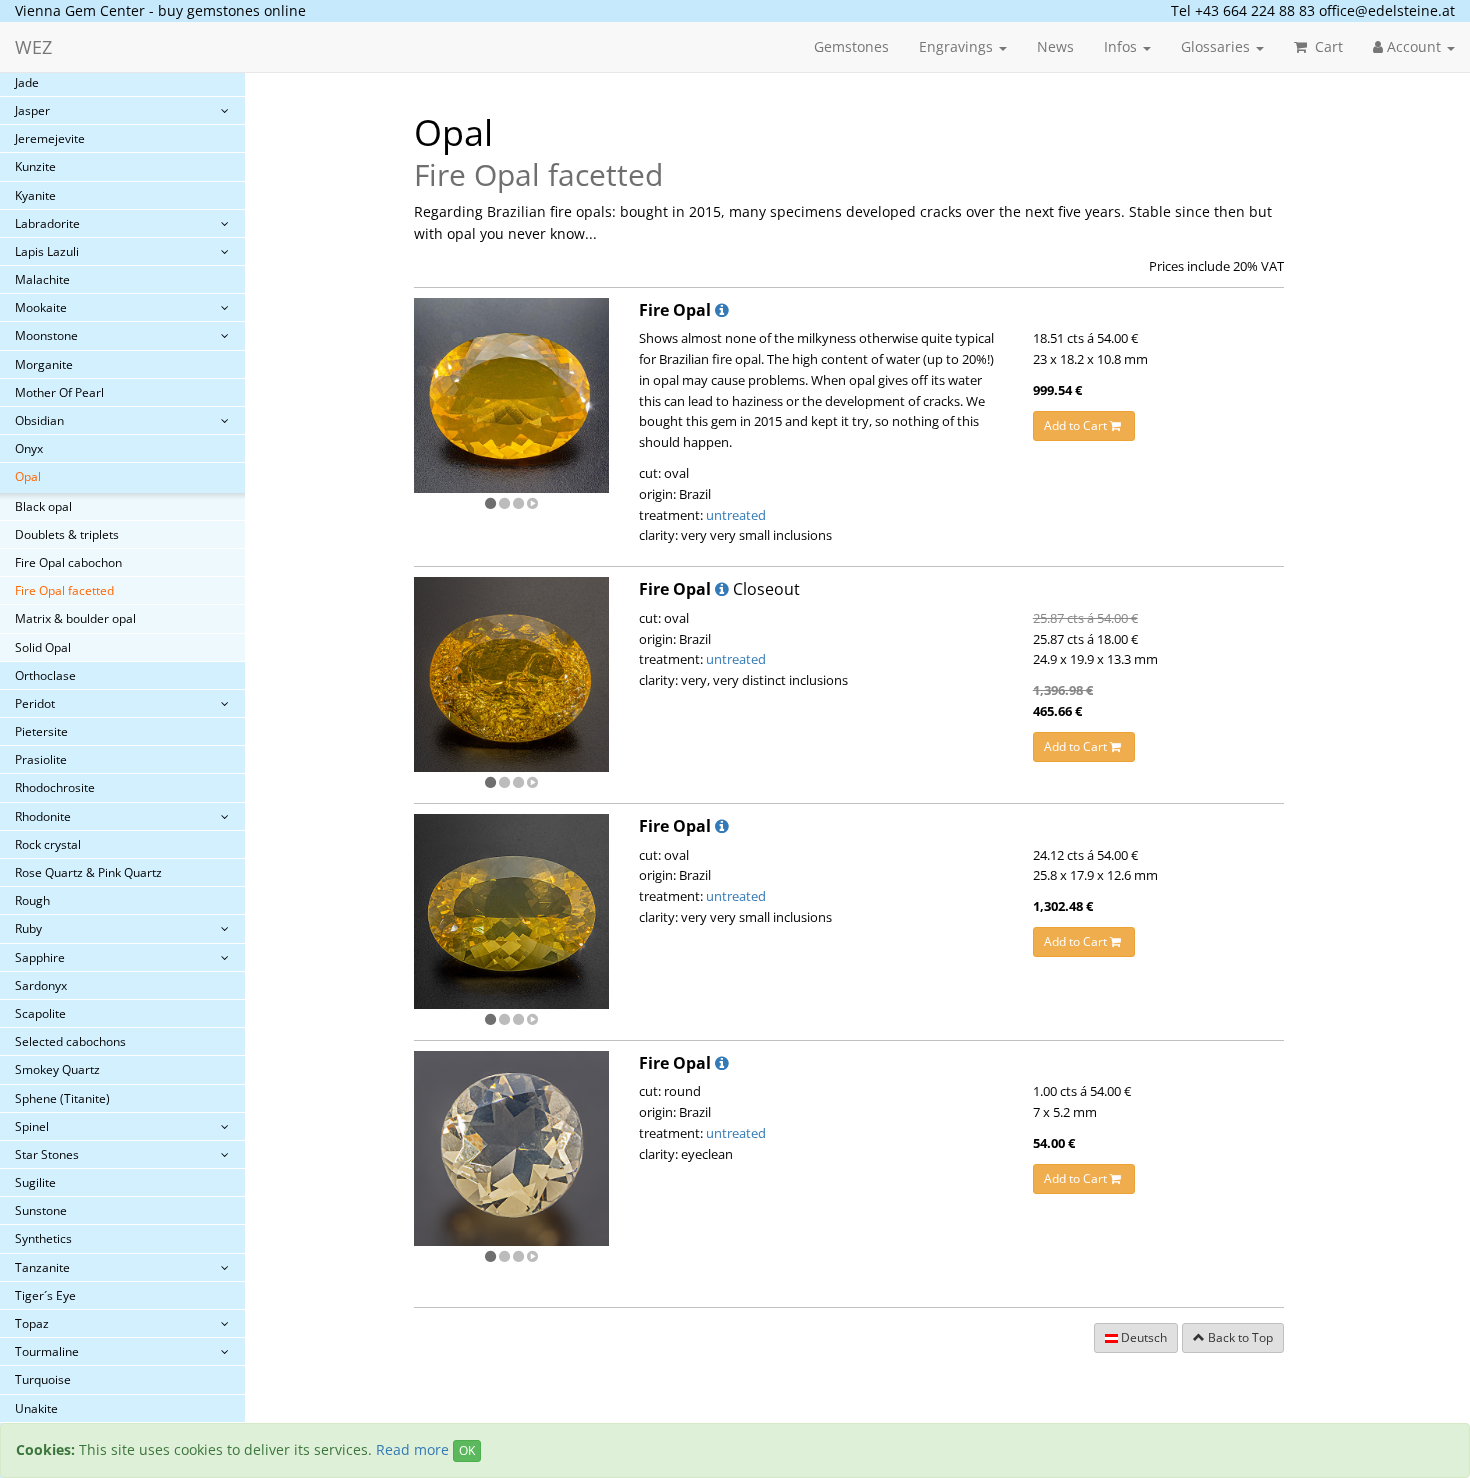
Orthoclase (45, 675)
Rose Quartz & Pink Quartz (88, 872)
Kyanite (35, 195)
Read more (412, 1449)
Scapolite (40, 1013)
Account (1414, 46)
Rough (32, 900)
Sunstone (41, 1210)
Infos (1122, 46)
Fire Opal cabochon (68, 562)
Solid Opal (43, 647)
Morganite (44, 364)
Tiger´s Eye (45, 1295)
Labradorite (47, 223)
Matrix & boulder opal (75, 618)
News (1055, 46)
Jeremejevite (50, 138)
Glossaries (1217, 46)
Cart (1327, 46)
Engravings (958, 46)
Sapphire (40, 957)
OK (467, 1450)
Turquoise (43, 1379)
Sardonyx (41, 985)
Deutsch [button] (1142, 1337)
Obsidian (39, 420)
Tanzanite (42, 1267)
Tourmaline (47, 1351)
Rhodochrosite (55, 787)
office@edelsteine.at (1387, 10)
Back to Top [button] (1239, 1337)
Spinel (32, 1126)
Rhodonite (43, 816)
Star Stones (47, 1154)
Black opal (43, 506)
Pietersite (41, 731)
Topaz (32, 1323)
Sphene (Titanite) (62, 1098)
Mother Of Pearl (59, 392)
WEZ (33, 47)
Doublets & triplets (67, 534)
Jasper (32, 110)
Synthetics (43, 1238)
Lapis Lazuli (47, 251)
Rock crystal (48, 844)
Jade (27, 82)
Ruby (28, 928)
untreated (736, 515)
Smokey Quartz (57, 1069)
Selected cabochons (70, 1041)
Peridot (35, 703)
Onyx (29, 448)
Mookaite (41, 307)
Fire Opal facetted (64, 590)
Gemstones (851, 46)
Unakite (36, 1408)
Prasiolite (41, 759)
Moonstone (46, 335)
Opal (28, 476)
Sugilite (35, 1182)
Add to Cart (1077, 425)
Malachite (42, 279)
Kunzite (35, 166)
